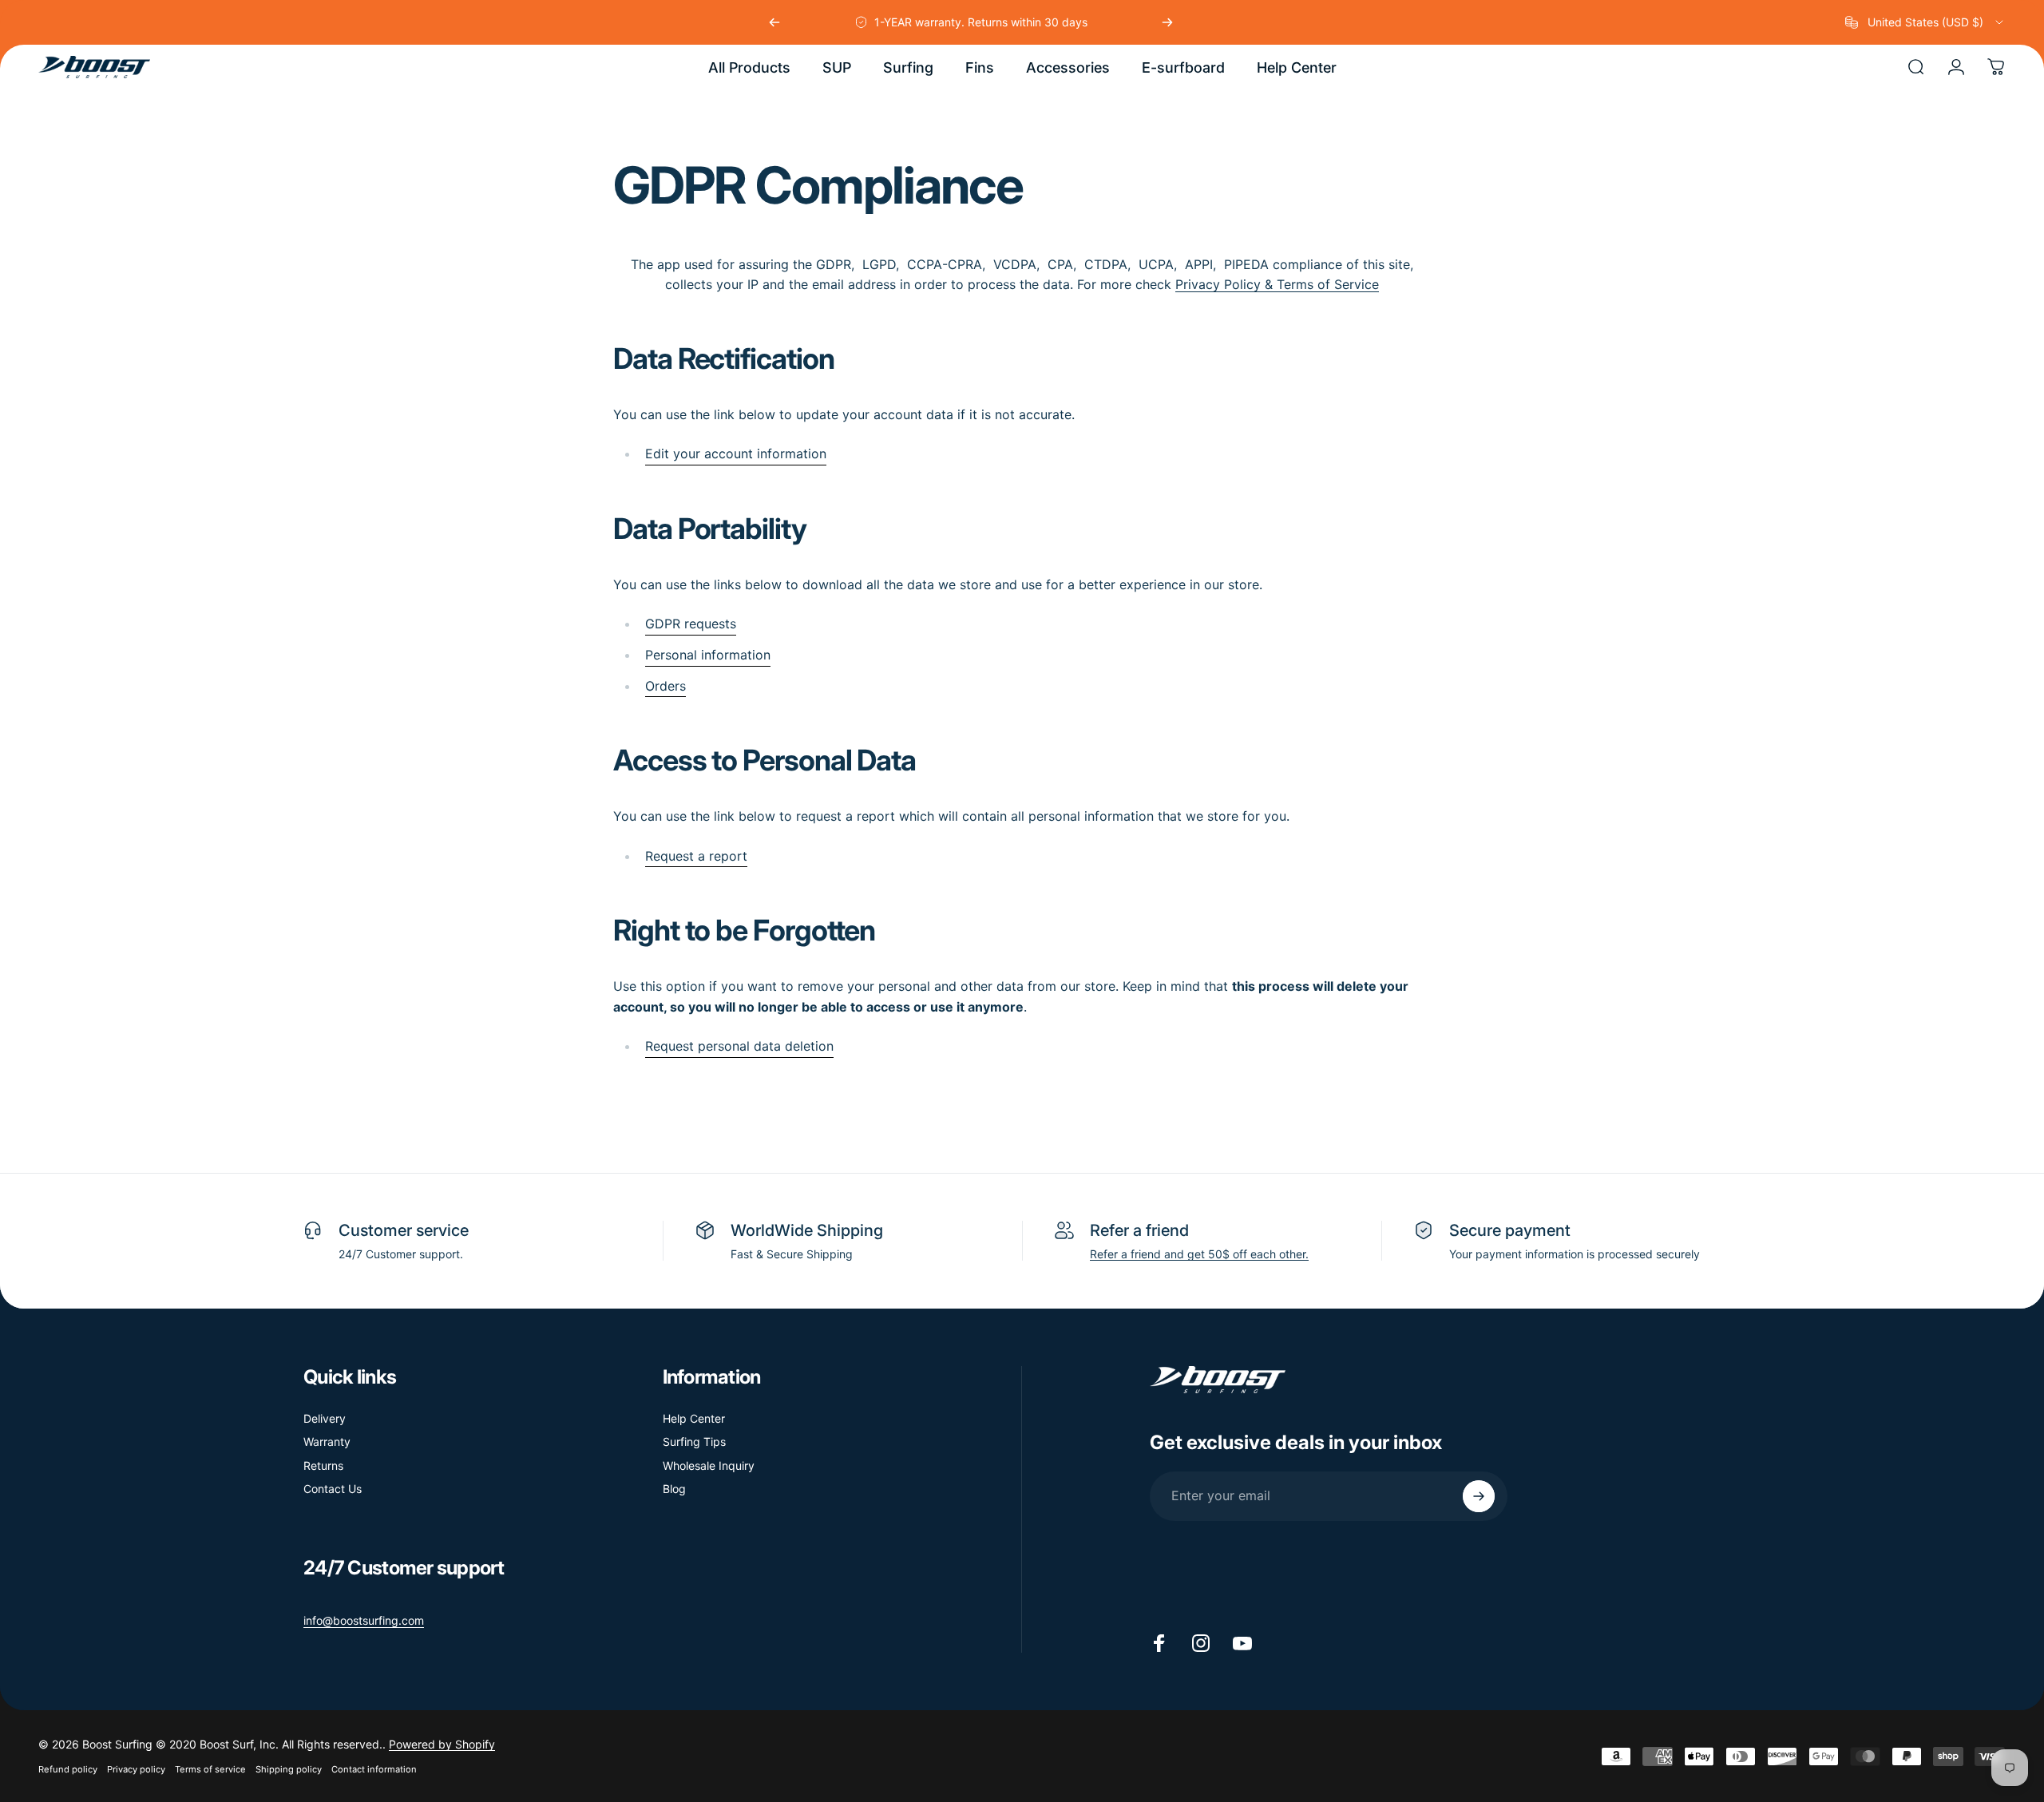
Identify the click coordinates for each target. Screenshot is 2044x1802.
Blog (674, 1489)
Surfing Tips (694, 1442)
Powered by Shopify (442, 1744)
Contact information (374, 1769)
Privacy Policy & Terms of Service (1277, 284)
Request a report (696, 856)
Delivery (325, 1418)
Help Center (694, 1418)
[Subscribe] (1479, 1496)
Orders (665, 686)
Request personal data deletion (739, 1046)
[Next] (1167, 22)
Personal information (708, 655)
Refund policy (68, 1769)
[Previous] (774, 22)
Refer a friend (1139, 1230)
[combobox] (1925, 22)
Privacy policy (136, 1769)
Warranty (327, 1442)
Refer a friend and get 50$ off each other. (1199, 1254)
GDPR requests (691, 624)
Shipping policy (289, 1769)
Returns (323, 1465)
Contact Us (333, 1489)
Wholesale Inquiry (709, 1465)
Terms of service (210, 1769)
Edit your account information (736, 453)
